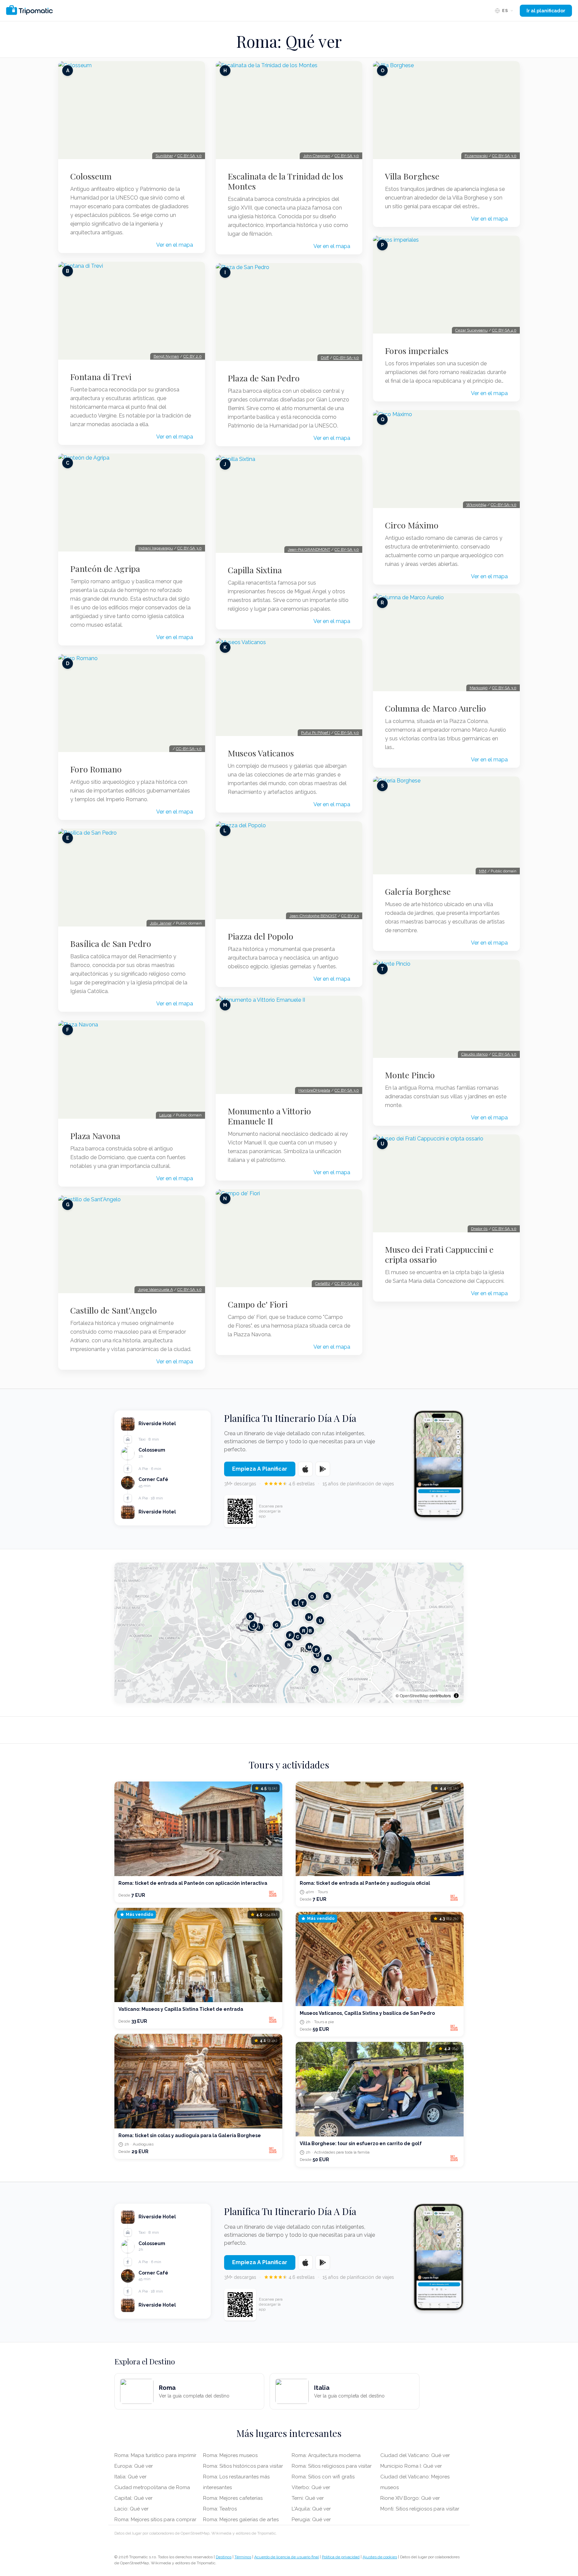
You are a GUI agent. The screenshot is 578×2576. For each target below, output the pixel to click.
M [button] (310, 1647)
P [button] (316, 1649)
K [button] (250, 1616)
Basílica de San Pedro (111, 944)
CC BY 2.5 (350, 916)
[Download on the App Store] (305, 1469)
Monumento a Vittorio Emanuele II (269, 1116)
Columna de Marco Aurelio (436, 708)
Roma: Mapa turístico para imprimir (155, 2455)
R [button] (304, 1630)
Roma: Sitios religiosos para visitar (332, 2466)
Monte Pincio (410, 1075)
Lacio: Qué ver (131, 2509)
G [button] (277, 1625)
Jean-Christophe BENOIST (313, 916)
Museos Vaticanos (261, 753)
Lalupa (165, 1115)
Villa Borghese (412, 176)
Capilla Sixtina (255, 570)
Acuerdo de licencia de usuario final (286, 2557)
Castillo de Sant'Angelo (114, 1310)
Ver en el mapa (175, 245)
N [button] (289, 1644)
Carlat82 (323, 1283)
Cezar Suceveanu (471, 330)
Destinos (224, 2557)
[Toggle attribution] (456, 1696)
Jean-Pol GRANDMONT (309, 549)
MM (483, 871)
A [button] (328, 1658)
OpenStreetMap (414, 1695)
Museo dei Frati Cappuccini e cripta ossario (439, 1254)
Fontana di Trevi (101, 377)
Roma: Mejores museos (230, 2455)
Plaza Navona (95, 1136)
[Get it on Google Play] (323, 1469)
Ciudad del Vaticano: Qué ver (415, 2455)
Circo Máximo (412, 525)
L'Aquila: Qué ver (311, 2509)
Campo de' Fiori (258, 1304)
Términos (243, 2557)
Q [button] (315, 1669)
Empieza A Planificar (260, 1469)
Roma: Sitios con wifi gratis (323, 2477)
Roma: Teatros (220, 2509)
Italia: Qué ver (130, 2477)
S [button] (327, 1596)
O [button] (312, 1596)
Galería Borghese (418, 891)
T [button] (303, 1603)
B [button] (310, 1630)
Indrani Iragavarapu (156, 548)
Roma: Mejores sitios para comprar (155, 2520)
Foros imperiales (417, 351)
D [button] (318, 1654)
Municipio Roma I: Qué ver (411, 2466)
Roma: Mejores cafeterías (233, 2498)
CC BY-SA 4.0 (347, 1283)
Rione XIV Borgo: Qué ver (410, 2498)
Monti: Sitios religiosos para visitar (420, 2509)
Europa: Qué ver (134, 2466)
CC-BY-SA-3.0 (189, 749)
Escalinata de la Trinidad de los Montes (285, 181)
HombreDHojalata (314, 1090)
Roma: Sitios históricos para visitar (243, 2466)
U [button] (320, 1620)
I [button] (259, 1627)
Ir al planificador (546, 11)
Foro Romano (96, 769)
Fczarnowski (476, 156)
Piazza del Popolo (261, 936)
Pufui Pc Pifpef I (316, 733)
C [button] (298, 1636)
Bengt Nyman (166, 356)
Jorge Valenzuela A (155, 1290)
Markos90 (479, 688)
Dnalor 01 (479, 1229)
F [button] (290, 1635)
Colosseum (91, 176)
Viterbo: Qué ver (311, 2487)
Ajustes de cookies (380, 2557)
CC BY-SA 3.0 (189, 156)
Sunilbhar (164, 156)
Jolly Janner (161, 923)
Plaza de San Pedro (264, 378)
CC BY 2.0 (192, 356)
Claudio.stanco (474, 1054)
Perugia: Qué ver (311, 2520)
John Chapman (317, 156)
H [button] (309, 1617)
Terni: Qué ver (308, 2498)
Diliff (325, 358)
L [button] (296, 1603)
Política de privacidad (341, 2557)
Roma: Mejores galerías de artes (241, 2520)
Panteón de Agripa (105, 569)
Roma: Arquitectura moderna (326, 2455)
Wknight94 (476, 505)
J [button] (254, 1625)
